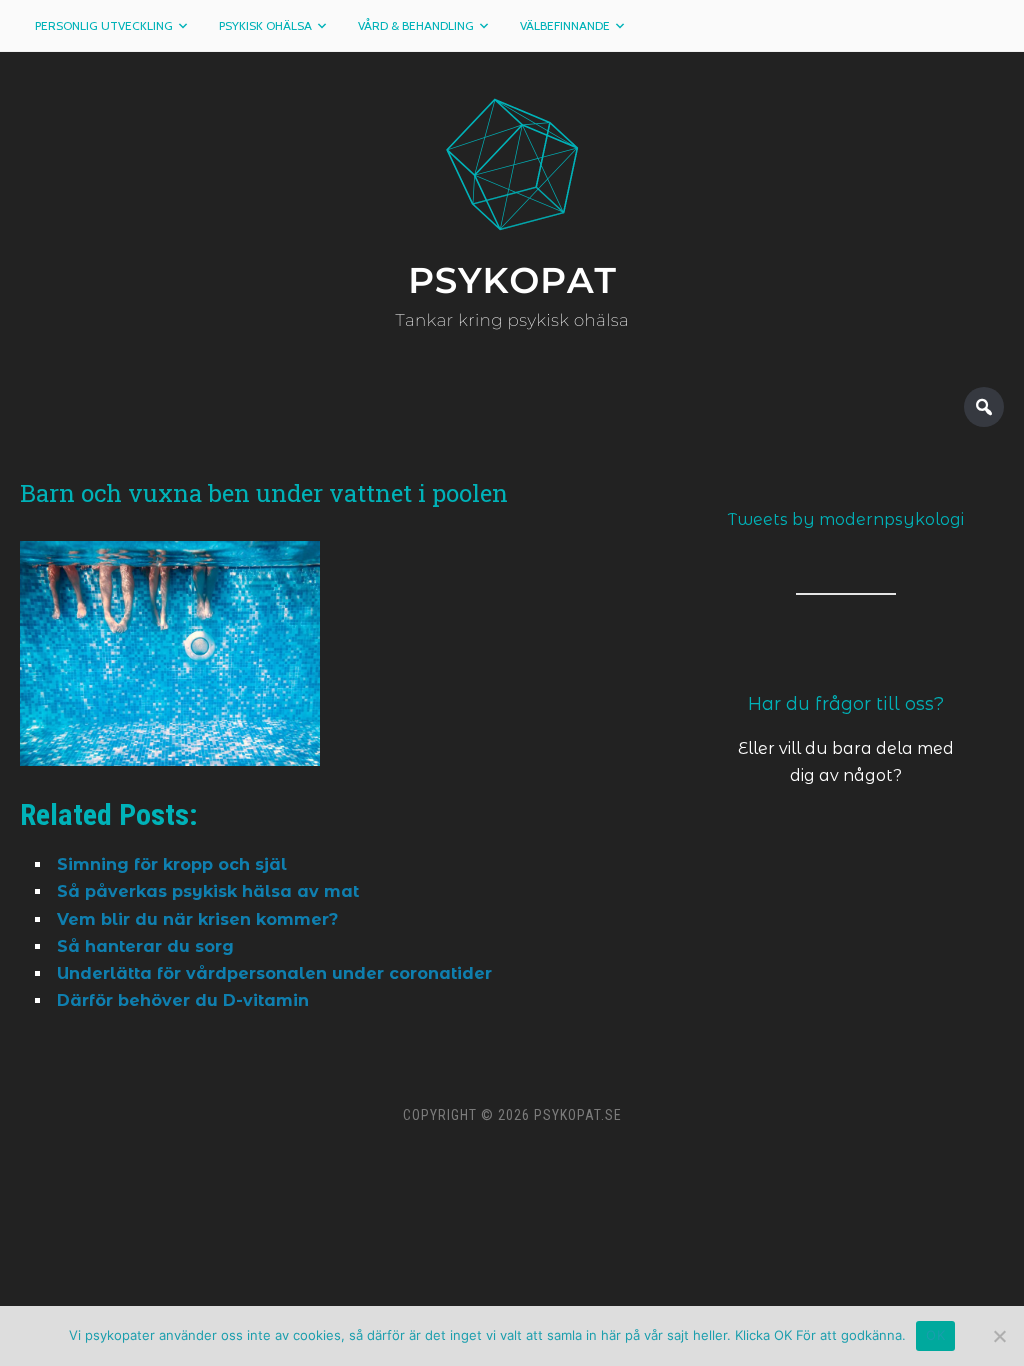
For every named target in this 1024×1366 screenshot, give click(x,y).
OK (935, 1335)
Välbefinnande (565, 25)
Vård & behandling (416, 25)
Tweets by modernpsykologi (846, 519)
